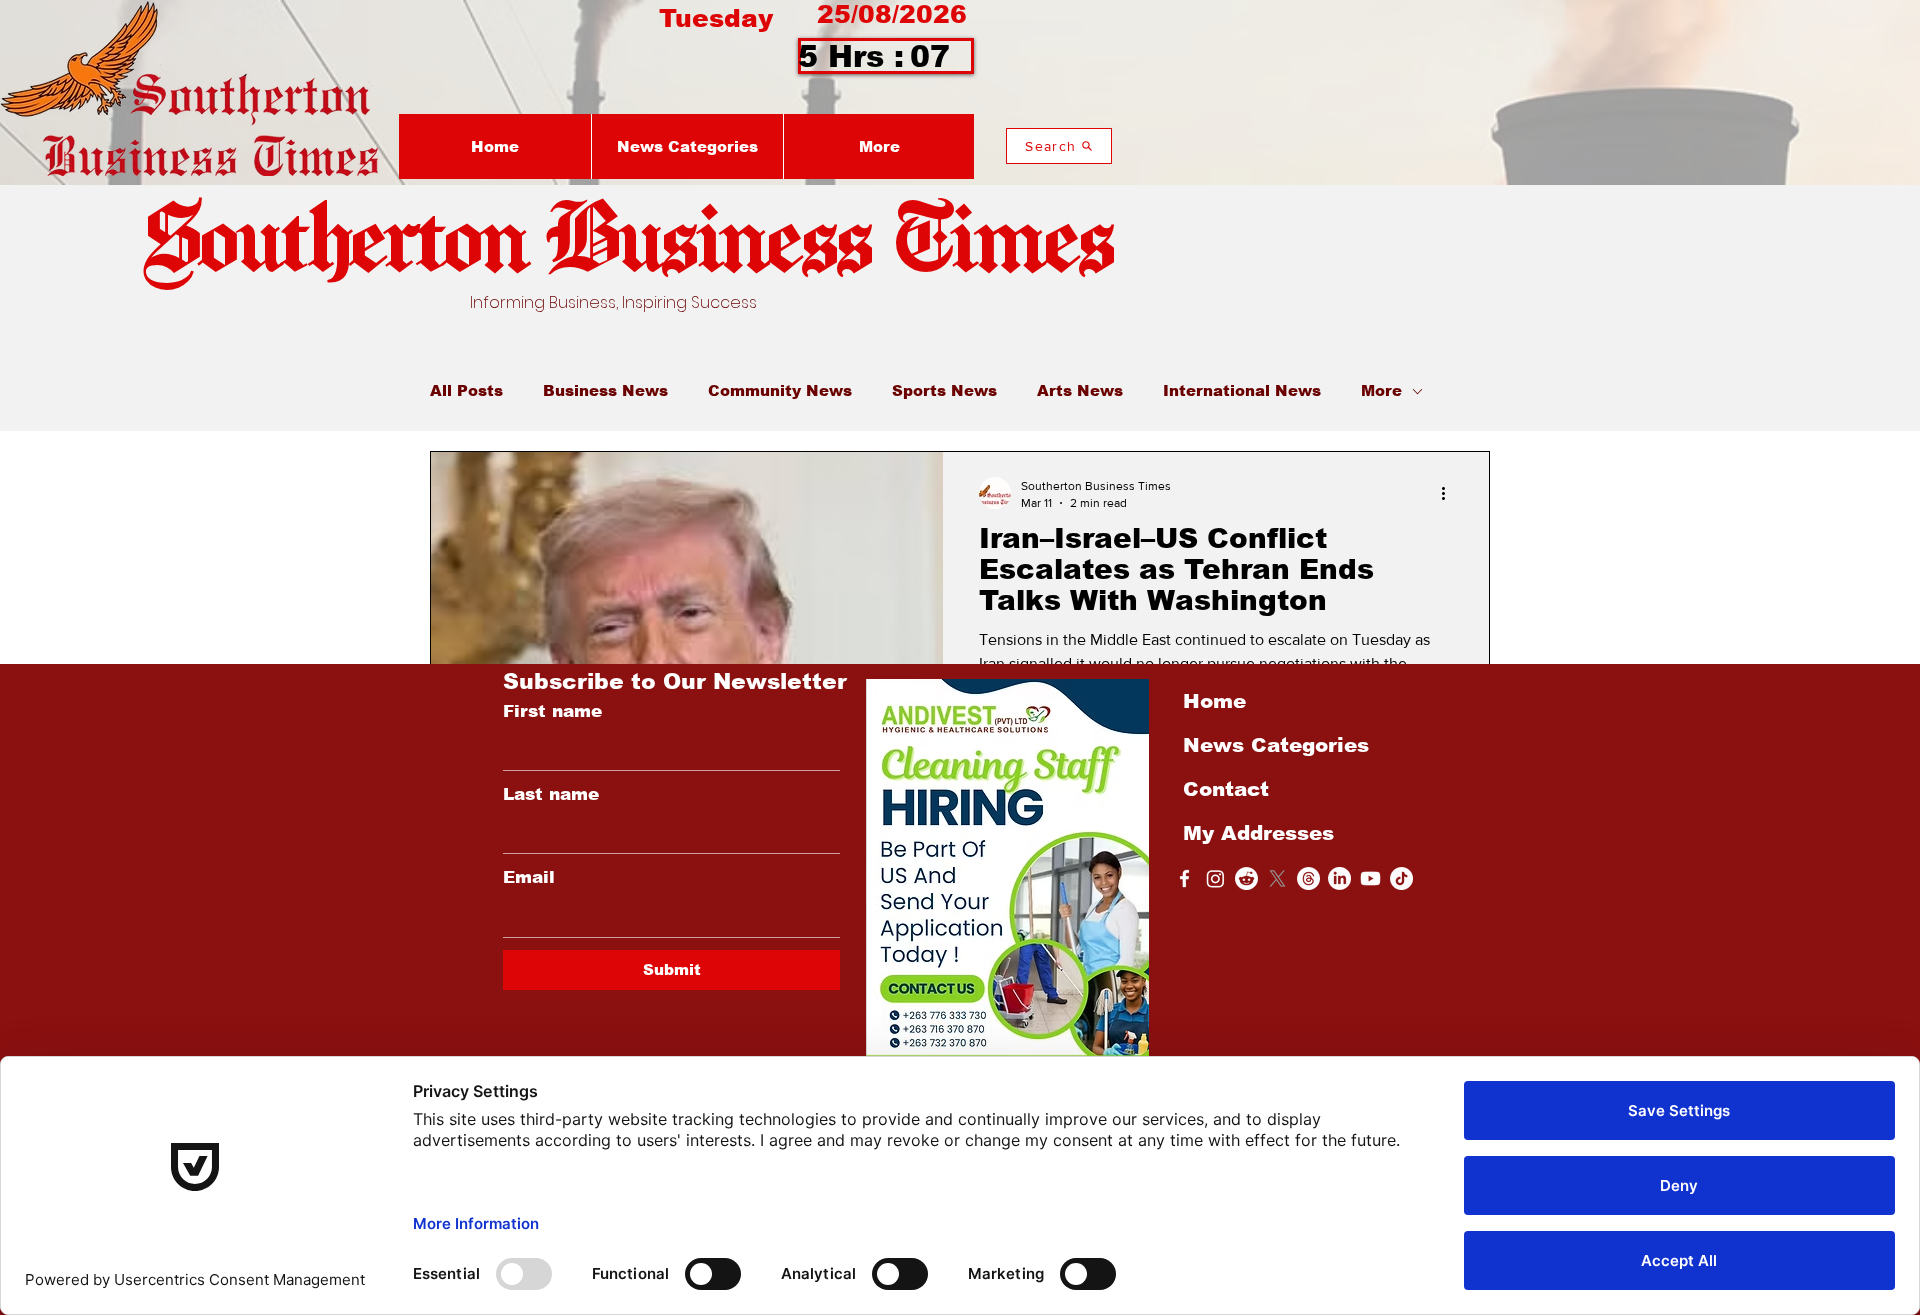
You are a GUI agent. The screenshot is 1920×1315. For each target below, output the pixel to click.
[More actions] (1450, 493)
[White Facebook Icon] (1184, 878)
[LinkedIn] (1339, 878)
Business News (605, 390)
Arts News (1080, 390)
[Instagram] (1215, 878)
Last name (551, 794)
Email (529, 877)
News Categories (1276, 745)
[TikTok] (1401, 878)
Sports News (944, 390)
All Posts (466, 390)
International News (1242, 390)
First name (552, 711)
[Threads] (1308, 878)
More (1381, 390)
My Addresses (1258, 833)
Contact (1226, 789)
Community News (780, 390)
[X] (1277, 878)
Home (1214, 701)
